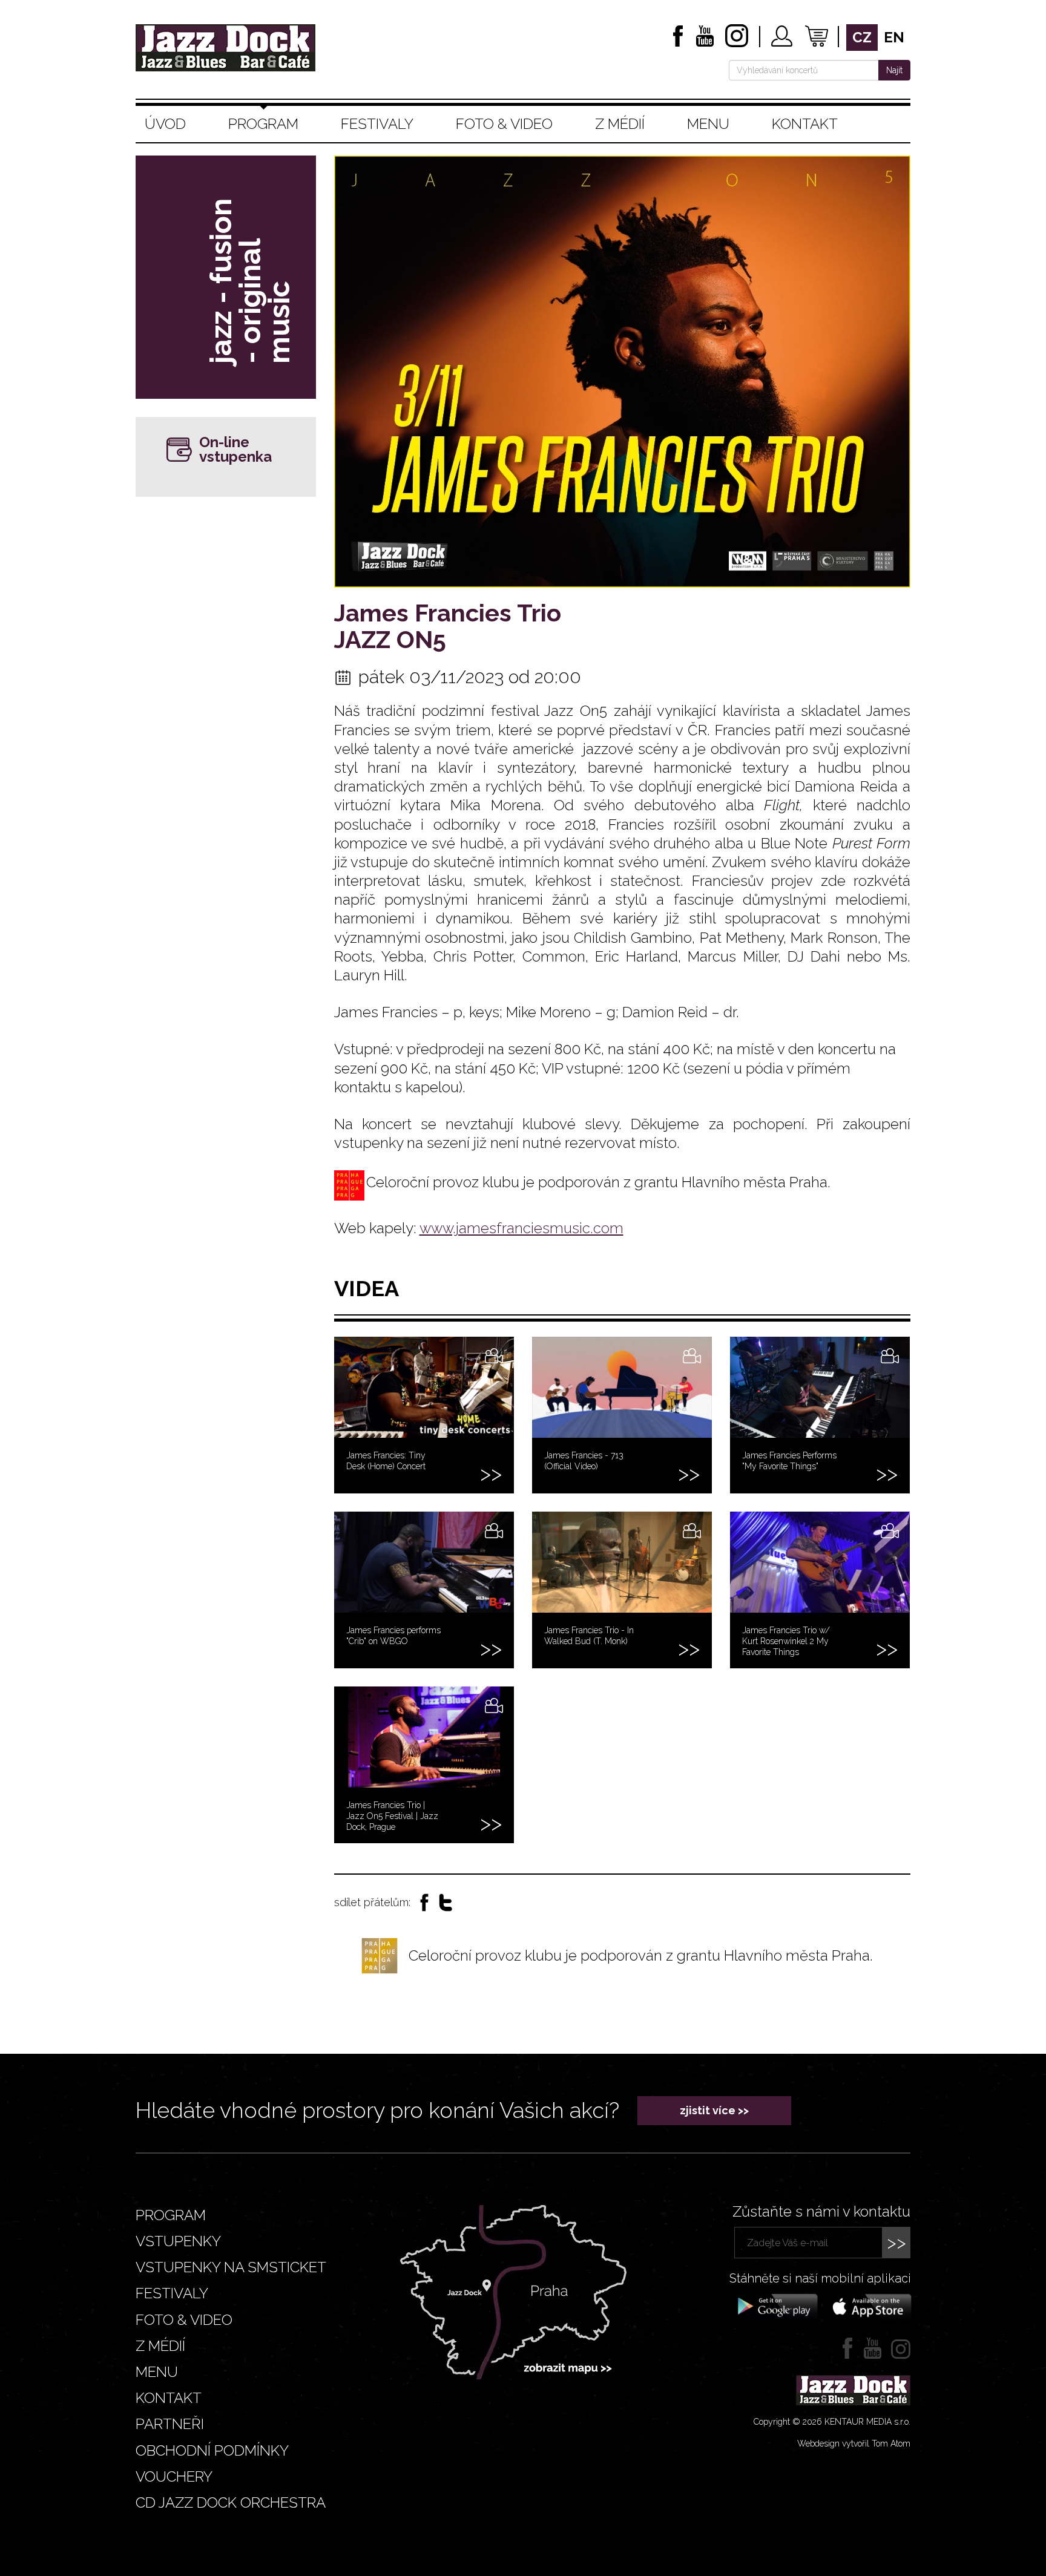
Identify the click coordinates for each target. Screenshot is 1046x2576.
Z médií (620, 124)
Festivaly (377, 124)
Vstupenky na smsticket (231, 2267)
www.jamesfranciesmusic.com (521, 1228)
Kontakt (805, 124)
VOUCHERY (174, 2476)
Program (263, 124)
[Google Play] (776, 2306)
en (894, 37)
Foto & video (504, 124)
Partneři (170, 2424)
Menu (708, 124)
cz (862, 37)
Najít (894, 70)
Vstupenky (178, 2241)
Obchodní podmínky (212, 2450)
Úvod (165, 124)
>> (896, 2242)
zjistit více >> (714, 2110)
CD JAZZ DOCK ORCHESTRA (231, 2502)
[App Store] (868, 2306)
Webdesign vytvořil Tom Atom (854, 2443)
